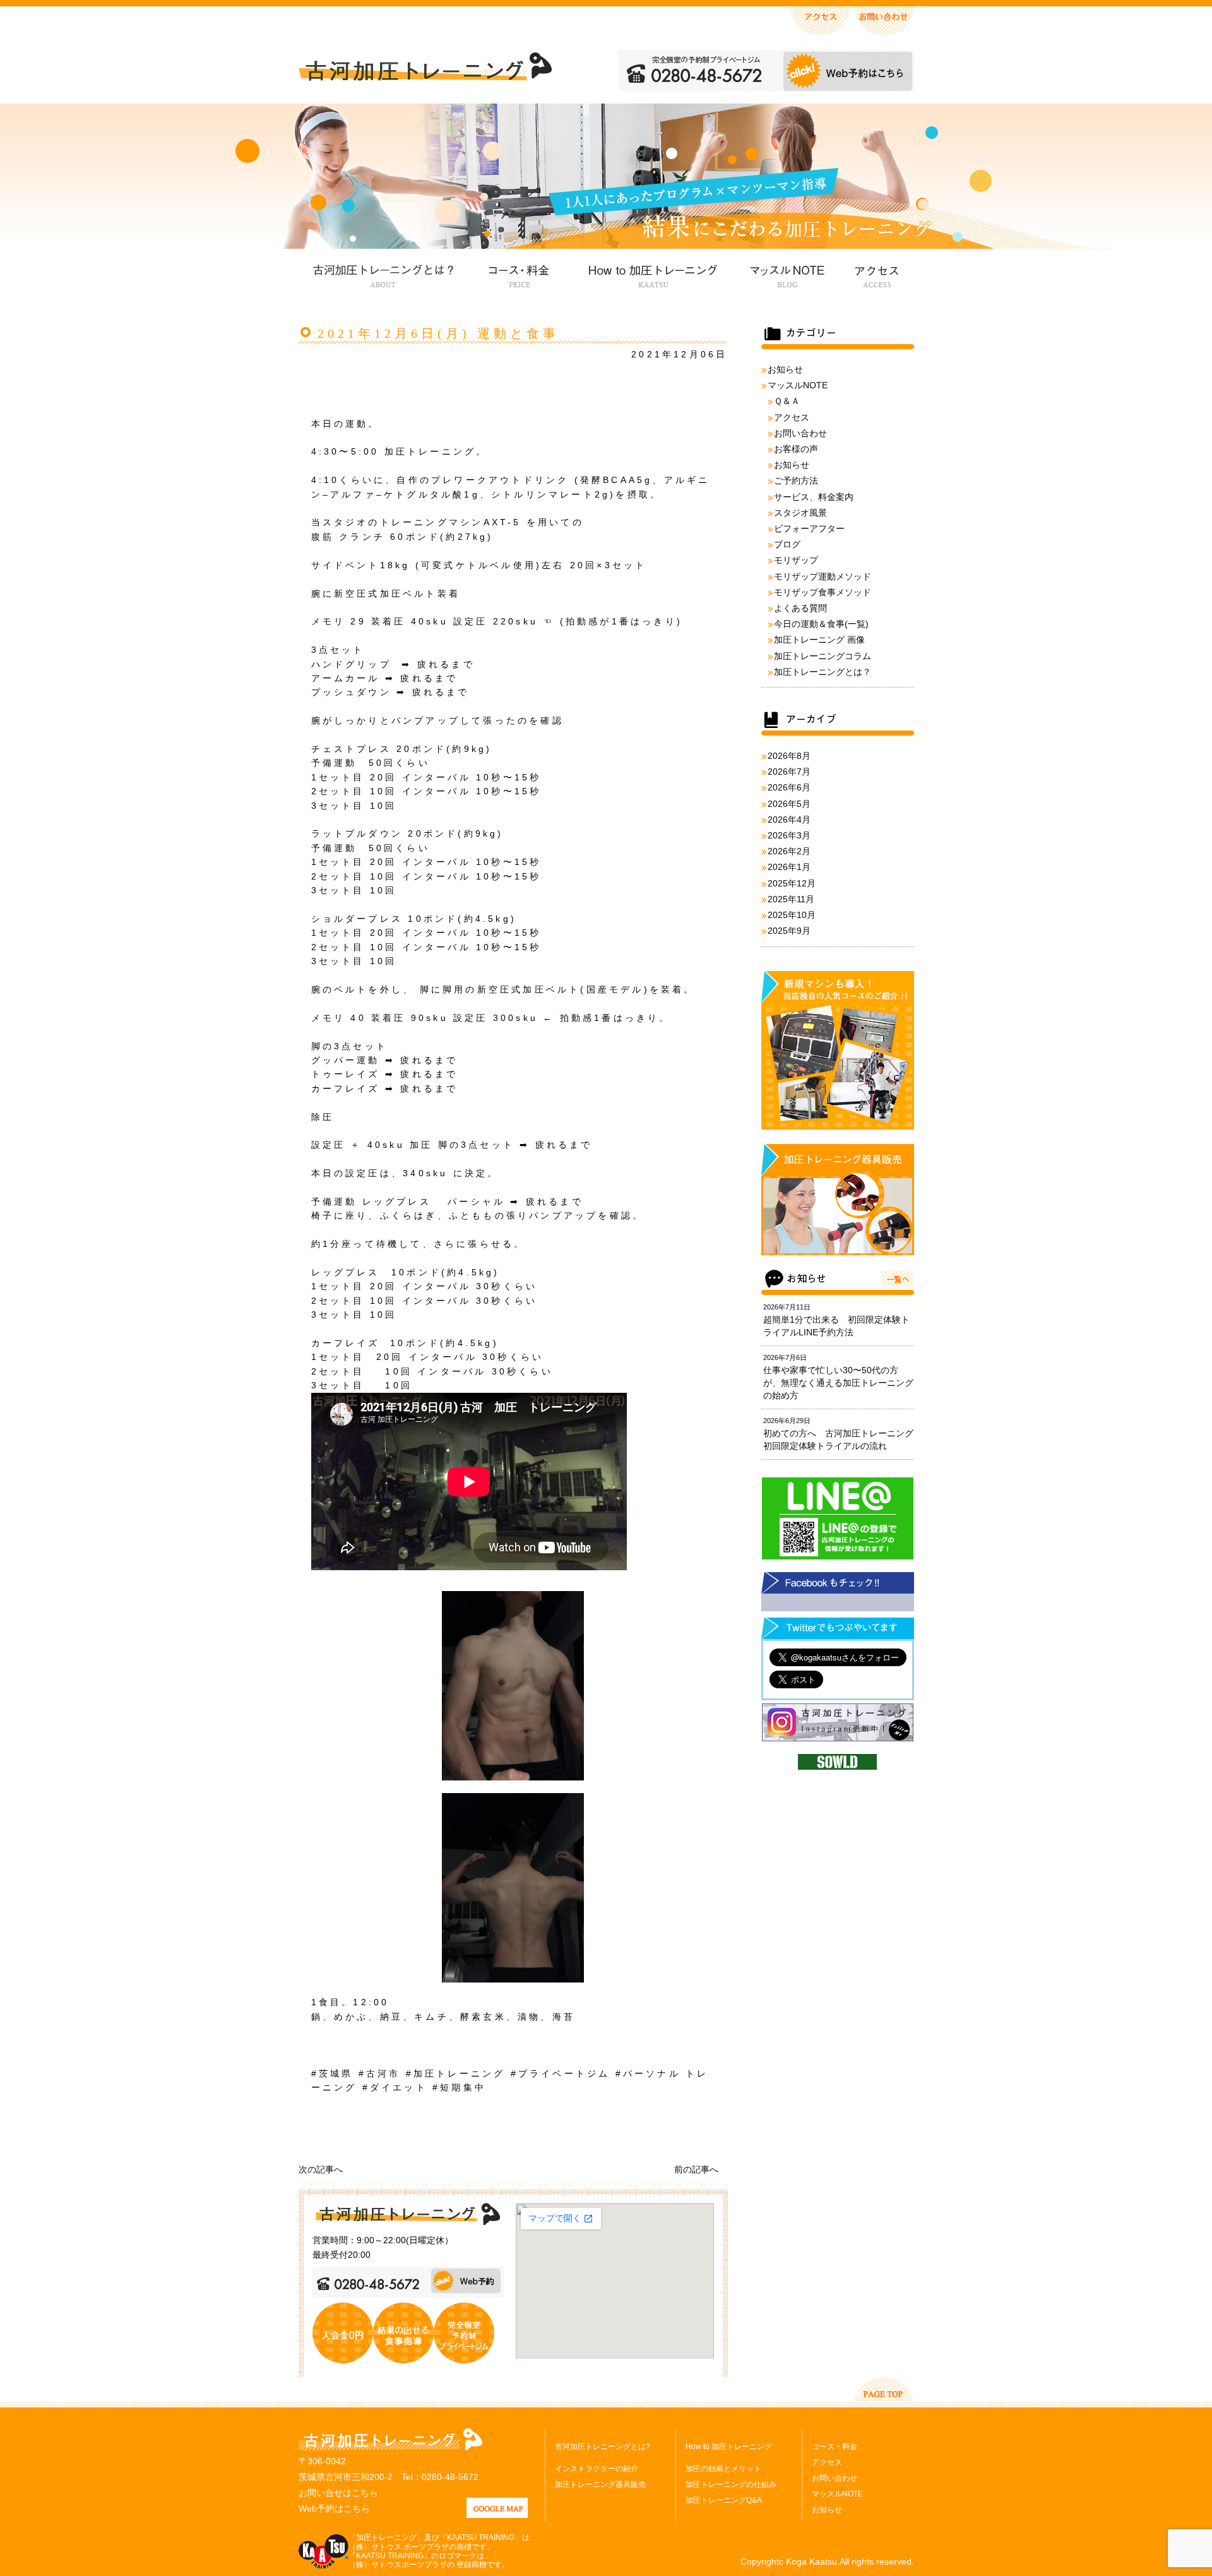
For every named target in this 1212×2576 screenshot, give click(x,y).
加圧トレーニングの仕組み (731, 2484)
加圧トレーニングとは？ (823, 672)
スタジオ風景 (800, 513)
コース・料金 (519, 274)
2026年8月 (789, 756)
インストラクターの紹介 (597, 2469)
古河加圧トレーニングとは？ (383, 274)
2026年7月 (789, 772)
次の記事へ (321, 2169)
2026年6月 (789, 787)
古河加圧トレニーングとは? (603, 2447)
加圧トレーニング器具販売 (600, 2484)
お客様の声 (796, 449)
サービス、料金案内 (814, 497)
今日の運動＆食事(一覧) (821, 624)
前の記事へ (696, 2169)
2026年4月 (789, 820)
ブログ (787, 544)
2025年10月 (792, 915)
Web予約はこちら (334, 2508)
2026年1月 (789, 867)
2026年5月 (789, 804)
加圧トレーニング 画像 (819, 640)
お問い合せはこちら (338, 2493)
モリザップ (796, 560)
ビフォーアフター (809, 528)
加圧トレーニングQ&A (724, 2500)
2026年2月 (789, 851)
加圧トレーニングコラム (823, 656)
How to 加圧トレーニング (651, 274)
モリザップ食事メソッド (823, 592)
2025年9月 (789, 931)
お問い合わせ (800, 433)
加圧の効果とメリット (723, 2469)
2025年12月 (792, 883)
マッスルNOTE (786, 274)
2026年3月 (789, 835)
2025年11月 (791, 899)
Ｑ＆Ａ (787, 401)
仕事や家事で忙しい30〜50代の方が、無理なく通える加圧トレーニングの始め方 (838, 1383)
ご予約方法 (796, 480)
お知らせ (785, 369)
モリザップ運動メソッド (823, 576)
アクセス (876, 274)
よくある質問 (800, 608)
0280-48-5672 (450, 2477)
